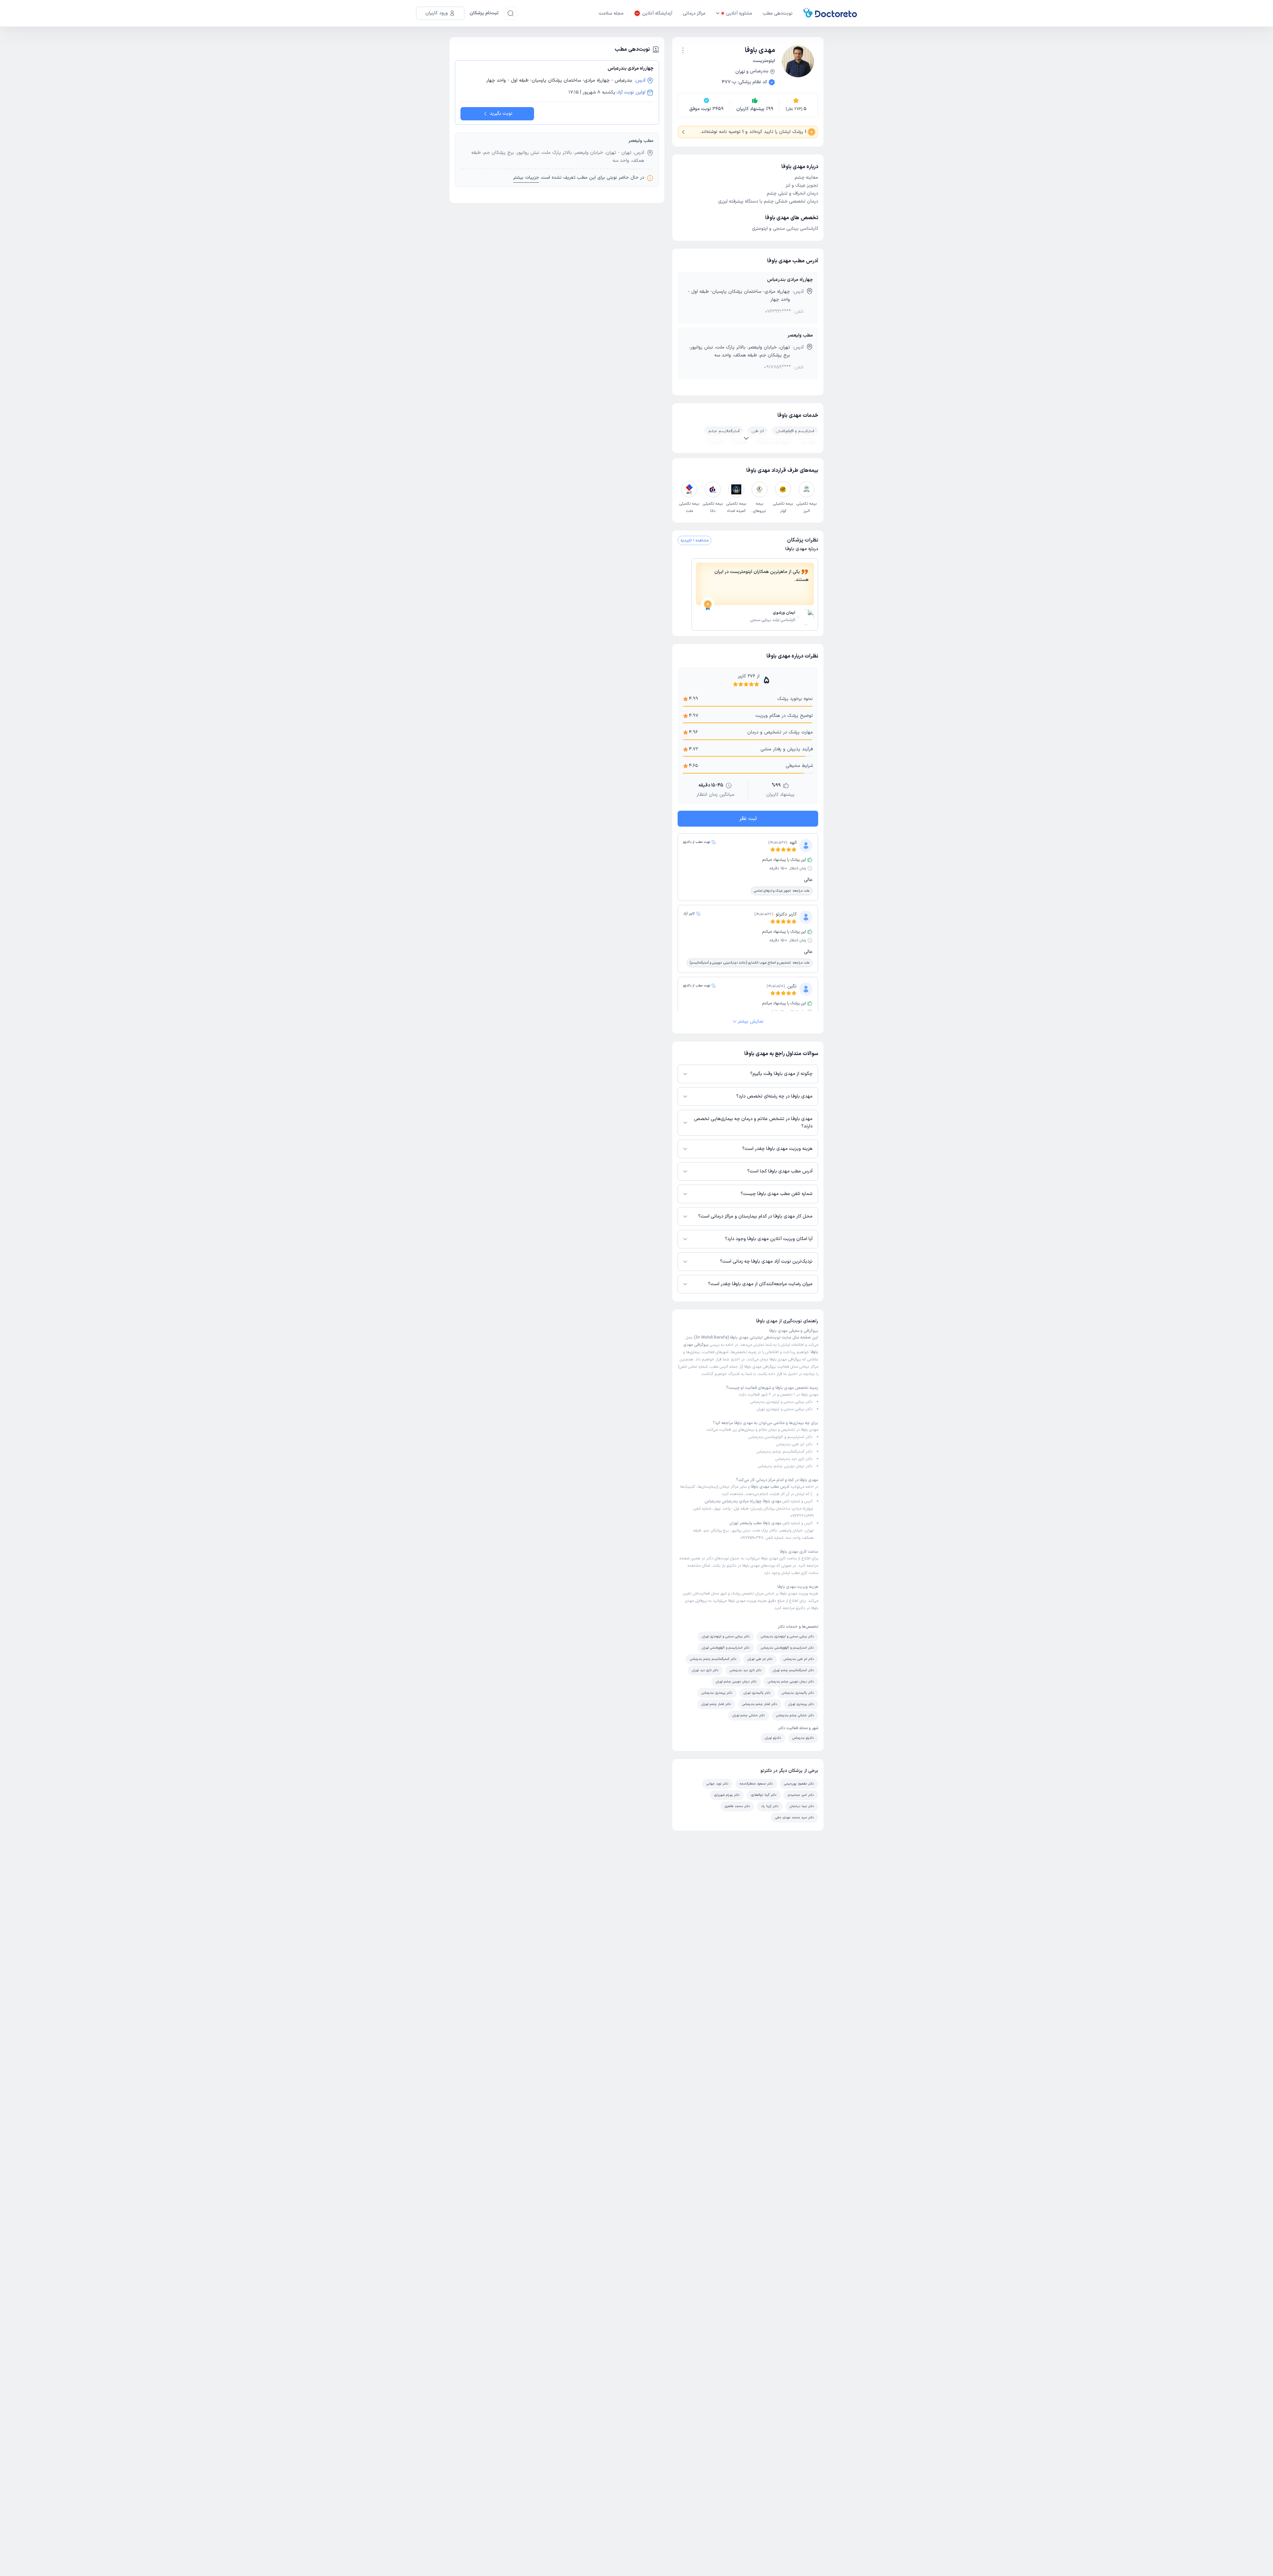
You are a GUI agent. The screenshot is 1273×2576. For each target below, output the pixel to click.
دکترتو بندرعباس (803, 1738)
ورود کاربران (437, 13)
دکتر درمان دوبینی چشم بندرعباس (785, 1466)
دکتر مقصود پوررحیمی (799, 1784)
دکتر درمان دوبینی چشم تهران (736, 1682)
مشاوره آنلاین (739, 13)
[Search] (511, 13)
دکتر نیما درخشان (802, 1806)
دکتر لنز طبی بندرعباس (794, 1444)
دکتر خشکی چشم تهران (749, 1715)
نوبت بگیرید (501, 114)
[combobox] (683, 50)
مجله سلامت (611, 13)
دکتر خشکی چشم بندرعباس (795, 1715)
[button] (683, 50)
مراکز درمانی (694, 13)
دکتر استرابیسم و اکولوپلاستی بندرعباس (781, 1437)
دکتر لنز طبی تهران (760, 1659)
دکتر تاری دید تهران (705, 1670)
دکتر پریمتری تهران (801, 1704)
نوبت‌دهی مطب (778, 13)
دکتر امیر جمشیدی (801, 1795)
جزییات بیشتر (526, 178)
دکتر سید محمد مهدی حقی (794, 1818)
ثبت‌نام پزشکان (484, 13)
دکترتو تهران (773, 1738)
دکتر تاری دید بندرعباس (794, 1459)
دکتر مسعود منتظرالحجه (756, 1784)
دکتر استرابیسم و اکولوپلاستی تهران (726, 1648)
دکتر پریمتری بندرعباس (717, 1693)
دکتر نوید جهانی (717, 1784)
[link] (755, 618)
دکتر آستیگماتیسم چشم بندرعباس (785, 1452)
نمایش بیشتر (751, 1021)
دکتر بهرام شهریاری (727, 1795)
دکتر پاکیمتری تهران (757, 1693)
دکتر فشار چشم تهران (716, 1704)
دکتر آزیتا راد (770, 1806)
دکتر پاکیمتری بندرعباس (798, 1693)
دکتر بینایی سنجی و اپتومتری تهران (785, 1409)
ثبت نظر (748, 819)
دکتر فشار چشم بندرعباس (760, 1704)
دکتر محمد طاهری (737, 1806)
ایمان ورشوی (784, 613)
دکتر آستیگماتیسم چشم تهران (793, 1670)
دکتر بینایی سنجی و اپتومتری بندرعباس (781, 1402)
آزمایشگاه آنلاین (657, 13)
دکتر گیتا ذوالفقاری (764, 1795)
